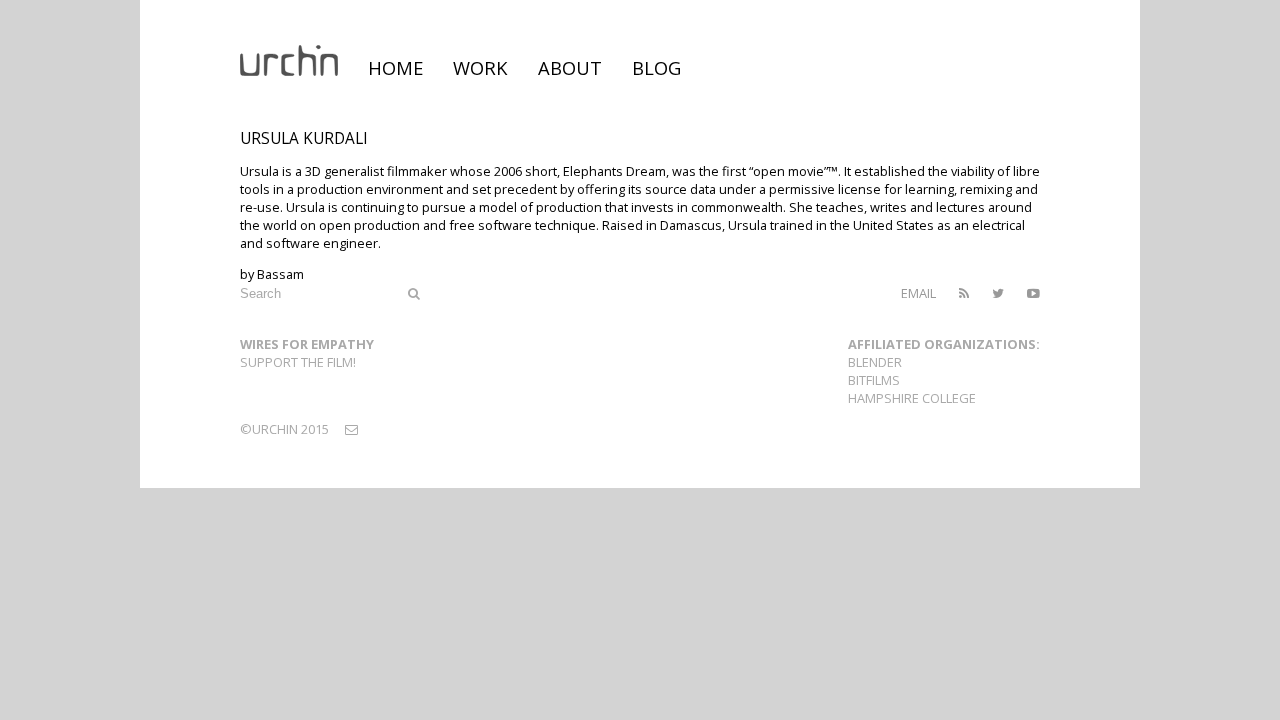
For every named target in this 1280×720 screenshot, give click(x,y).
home (395, 67)
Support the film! (298, 362)
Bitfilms (874, 380)
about (570, 67)
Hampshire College (912, 398)
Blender (875, 362)
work (480, 67)
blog (656, 67)
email (918, 293)
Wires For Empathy (307, 344)
